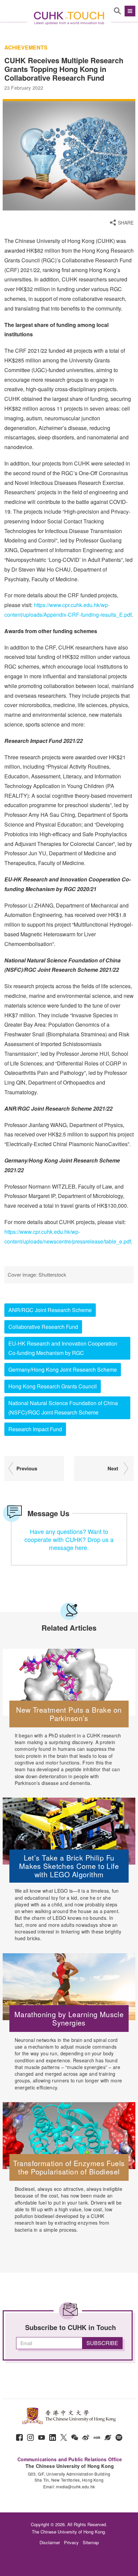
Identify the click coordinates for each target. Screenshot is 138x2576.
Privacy (71, 2542)
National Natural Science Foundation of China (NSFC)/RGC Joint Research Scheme (63, 1408)
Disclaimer (50, 2542)
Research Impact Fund (35, 1429)
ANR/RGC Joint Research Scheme (50, 1310)
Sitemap (91, 2542)
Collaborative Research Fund (43, 1327)
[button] (129, 11)
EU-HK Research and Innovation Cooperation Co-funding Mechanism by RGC (63, 1348)
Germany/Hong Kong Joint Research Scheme (63, 1369)
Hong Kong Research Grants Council (53, 1386)
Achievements (26, 48)
